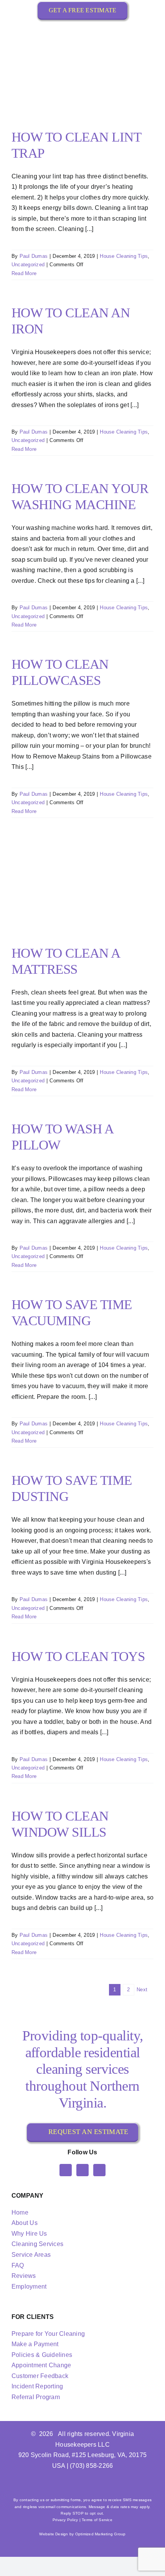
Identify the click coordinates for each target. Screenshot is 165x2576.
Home (20, 2212)
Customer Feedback (40, 2376)
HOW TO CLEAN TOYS (78, 1657)
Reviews (24, 2276)
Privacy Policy (65, 2520)
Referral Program (36, 2397)
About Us (25, 2223)
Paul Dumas (34, 256)
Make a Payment (35, 2344)
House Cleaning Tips (124, 256)
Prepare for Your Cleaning (48, 2334)
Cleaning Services (37, 2244)
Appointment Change (41, 2365)
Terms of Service (97, 2520)
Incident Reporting (37, 2386)
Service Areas (31, 2255)
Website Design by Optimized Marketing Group (82, 2534)
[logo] (82, 29)
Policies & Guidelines (42, 2355)
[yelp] (99, 2170)
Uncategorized (28, 265)
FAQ (18, 2265)
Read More (24, 273)
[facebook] (66, 2170)
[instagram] (82, 2170)
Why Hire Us (29, 2234)
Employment (29, 2287)
